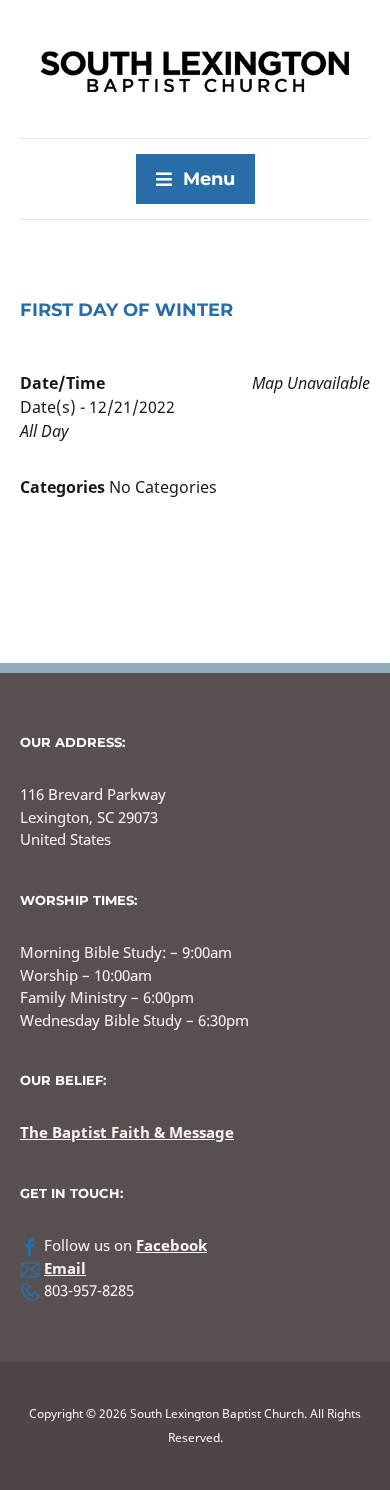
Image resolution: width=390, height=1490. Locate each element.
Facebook (171, 1245)
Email (65, 1268)
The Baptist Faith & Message (127, 1132)
